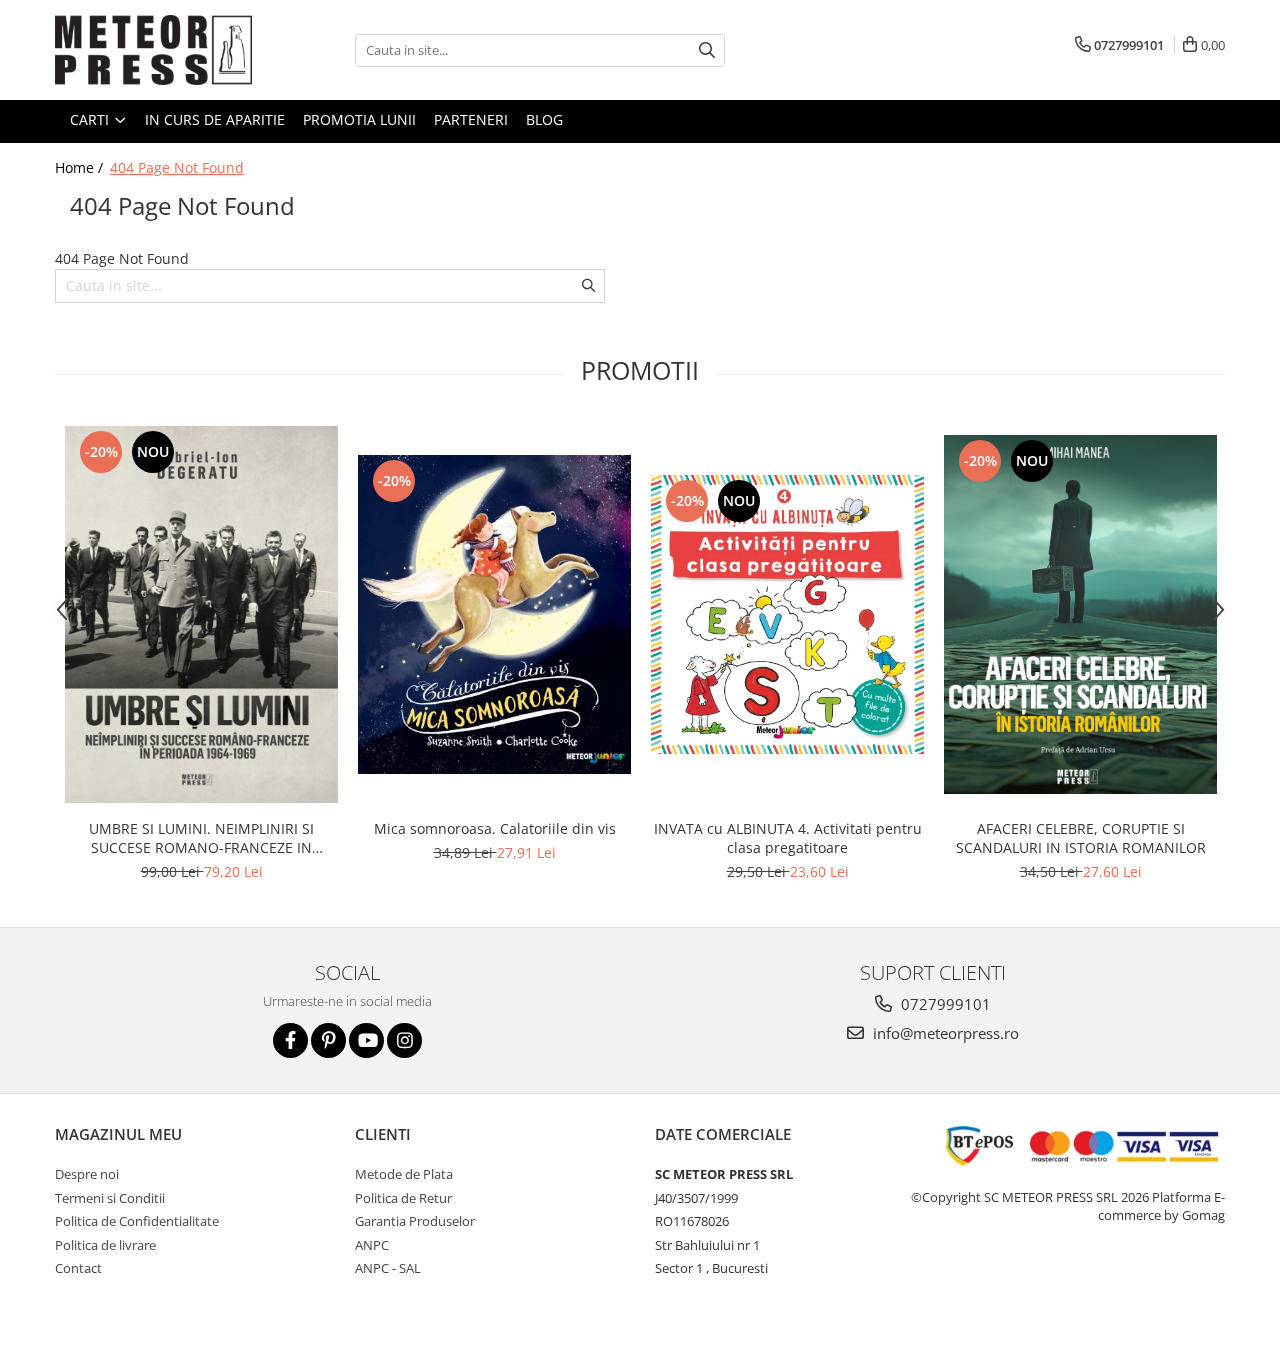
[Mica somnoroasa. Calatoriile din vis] (494, 614)
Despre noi (87, 1174)
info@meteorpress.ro (944, 1033)
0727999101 (944, 1004)
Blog (544, 119)
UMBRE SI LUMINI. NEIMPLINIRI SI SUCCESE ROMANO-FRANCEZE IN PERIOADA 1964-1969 (201, 838)
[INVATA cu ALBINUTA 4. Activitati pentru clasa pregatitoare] (787, 614)
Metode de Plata (404, 1174)
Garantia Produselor (415, 1221)
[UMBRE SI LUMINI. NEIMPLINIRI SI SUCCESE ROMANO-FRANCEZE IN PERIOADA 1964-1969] (201, 614)
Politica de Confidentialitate (137, 1221)
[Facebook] (290, 1040)
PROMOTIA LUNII (359, 119)
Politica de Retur (403, 1198)
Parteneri (471, 119)
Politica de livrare (105, 1245)
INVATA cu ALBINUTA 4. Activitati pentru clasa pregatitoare (788, 838)
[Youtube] (366, 1040)
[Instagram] (404, 1040)
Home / (81, 167)
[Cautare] (707, 50)
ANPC (372, 1245)
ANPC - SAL (388, 1268)
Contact (78, 1268)
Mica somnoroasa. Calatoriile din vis (495, 828)
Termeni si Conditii (110, 1198)
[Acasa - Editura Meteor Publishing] (155, 50)
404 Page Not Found (177, 167)
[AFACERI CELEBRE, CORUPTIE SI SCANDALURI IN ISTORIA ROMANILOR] (1080, 614)
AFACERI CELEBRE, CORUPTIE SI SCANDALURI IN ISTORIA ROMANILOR (1081, 838)
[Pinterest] (328, 1040)
